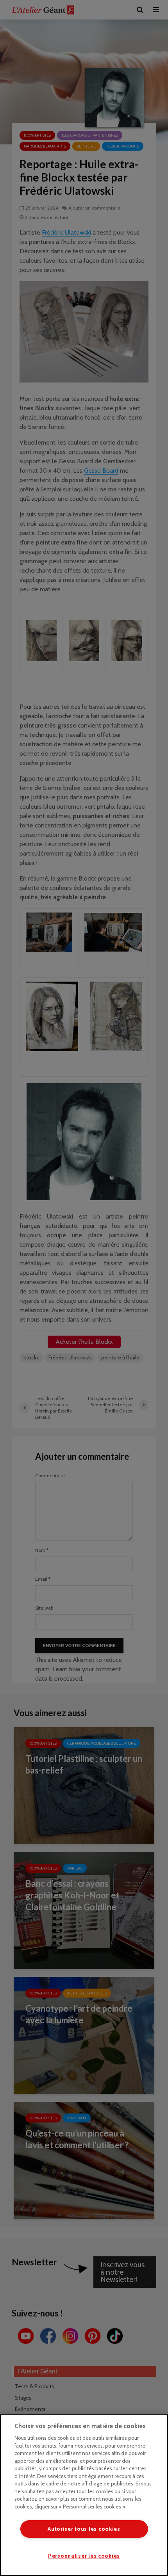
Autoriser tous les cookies (84, 2529)
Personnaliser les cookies (84, 2556)
